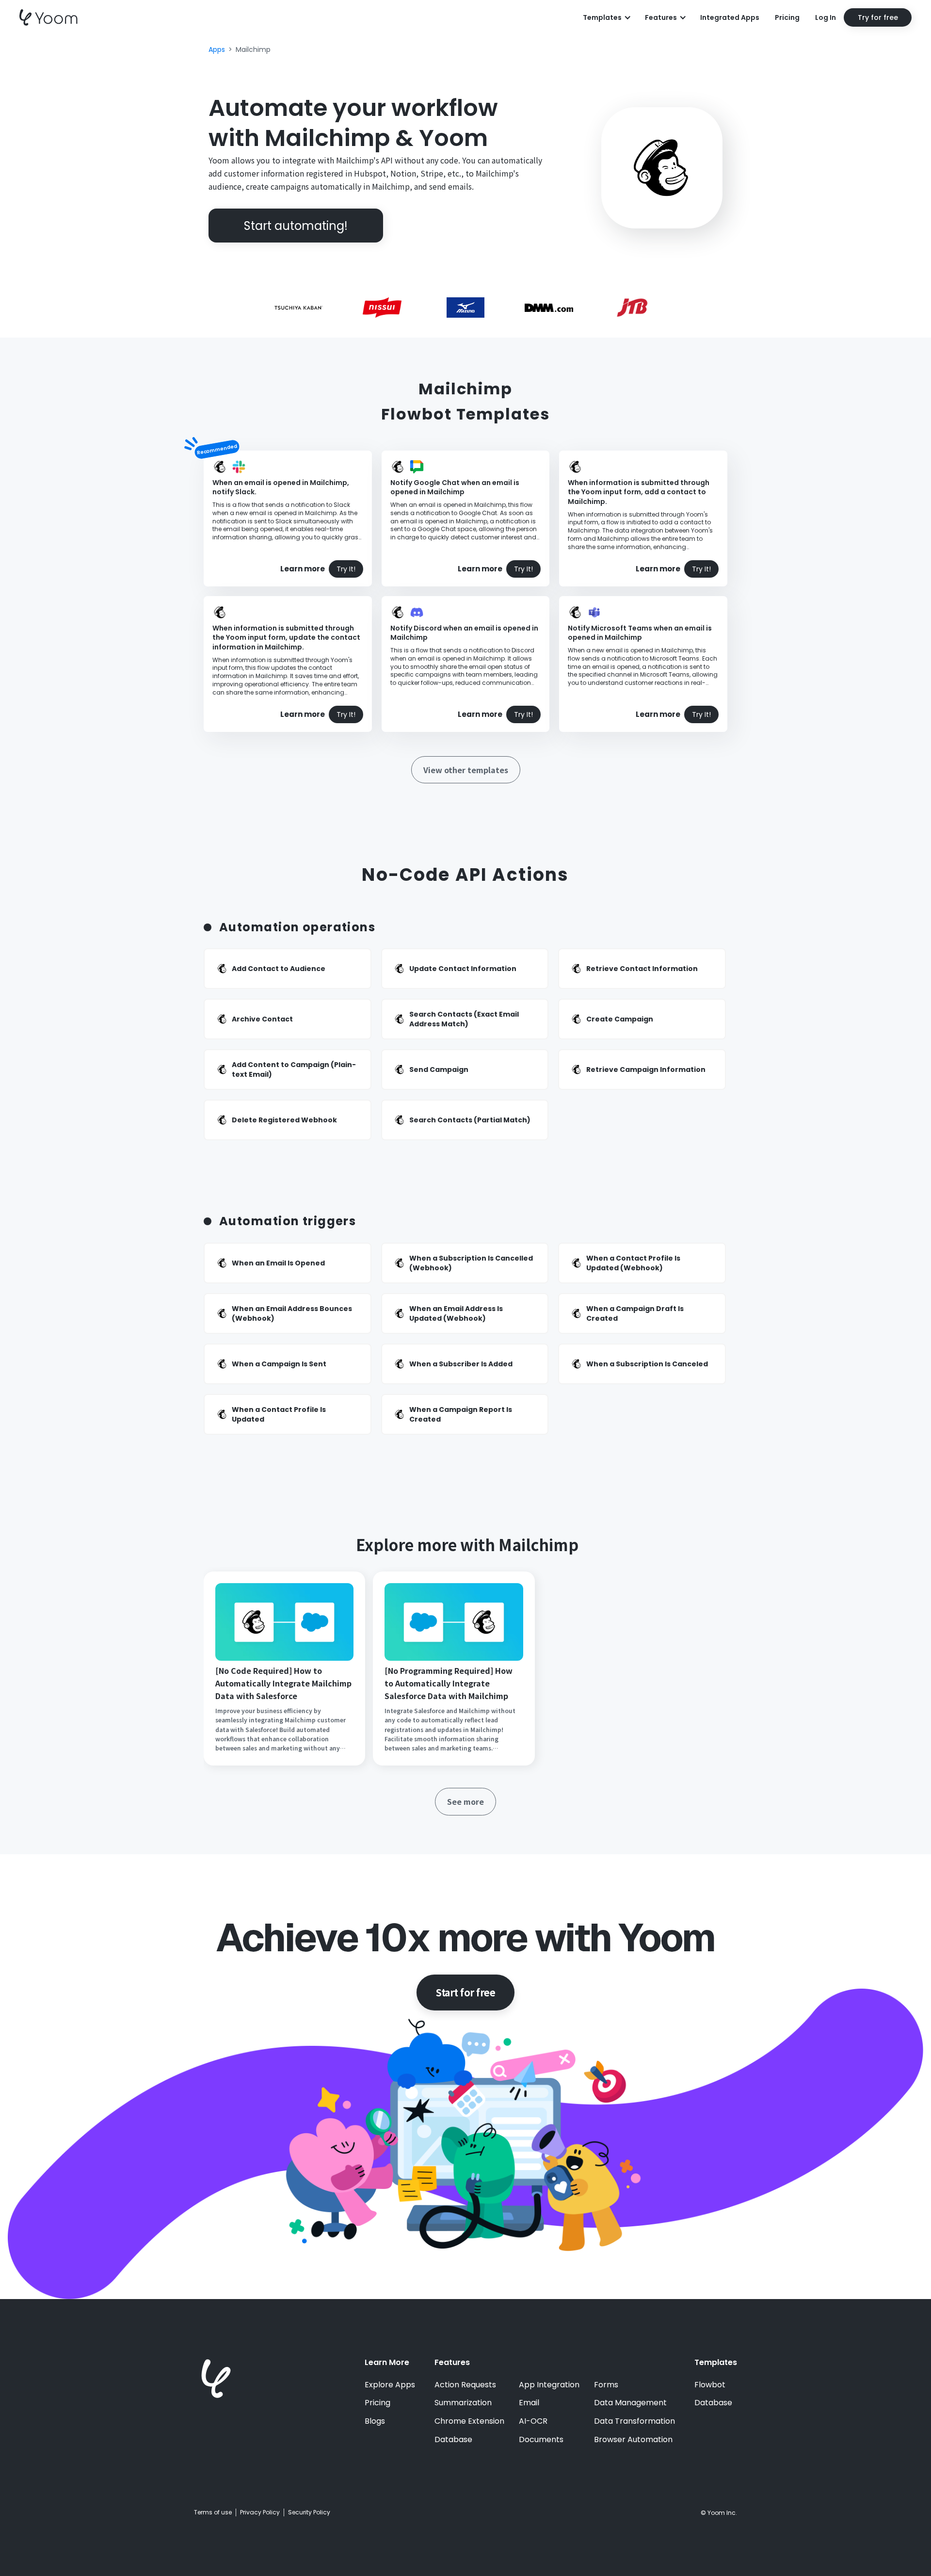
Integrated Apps (730, 17)
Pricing (787, 17)
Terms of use (213, 2512)
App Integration (549, 2385)
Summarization (463, 2403)
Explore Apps (390, 2385)
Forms (606, 2385)
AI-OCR (533, 2421)
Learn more (303, 569)
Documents (541, 2440)
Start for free (465, 1992)
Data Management (630, 2403)
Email (529, 2403)
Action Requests (465, 2385)
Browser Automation (633, 2440)
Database (453, 2440)
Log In (826, 17)
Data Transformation (634, 2421)
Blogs (375, 2421)
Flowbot (710, 2385)
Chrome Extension (469, 2421)
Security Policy (309, 2512)
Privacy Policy (260, 2512)
